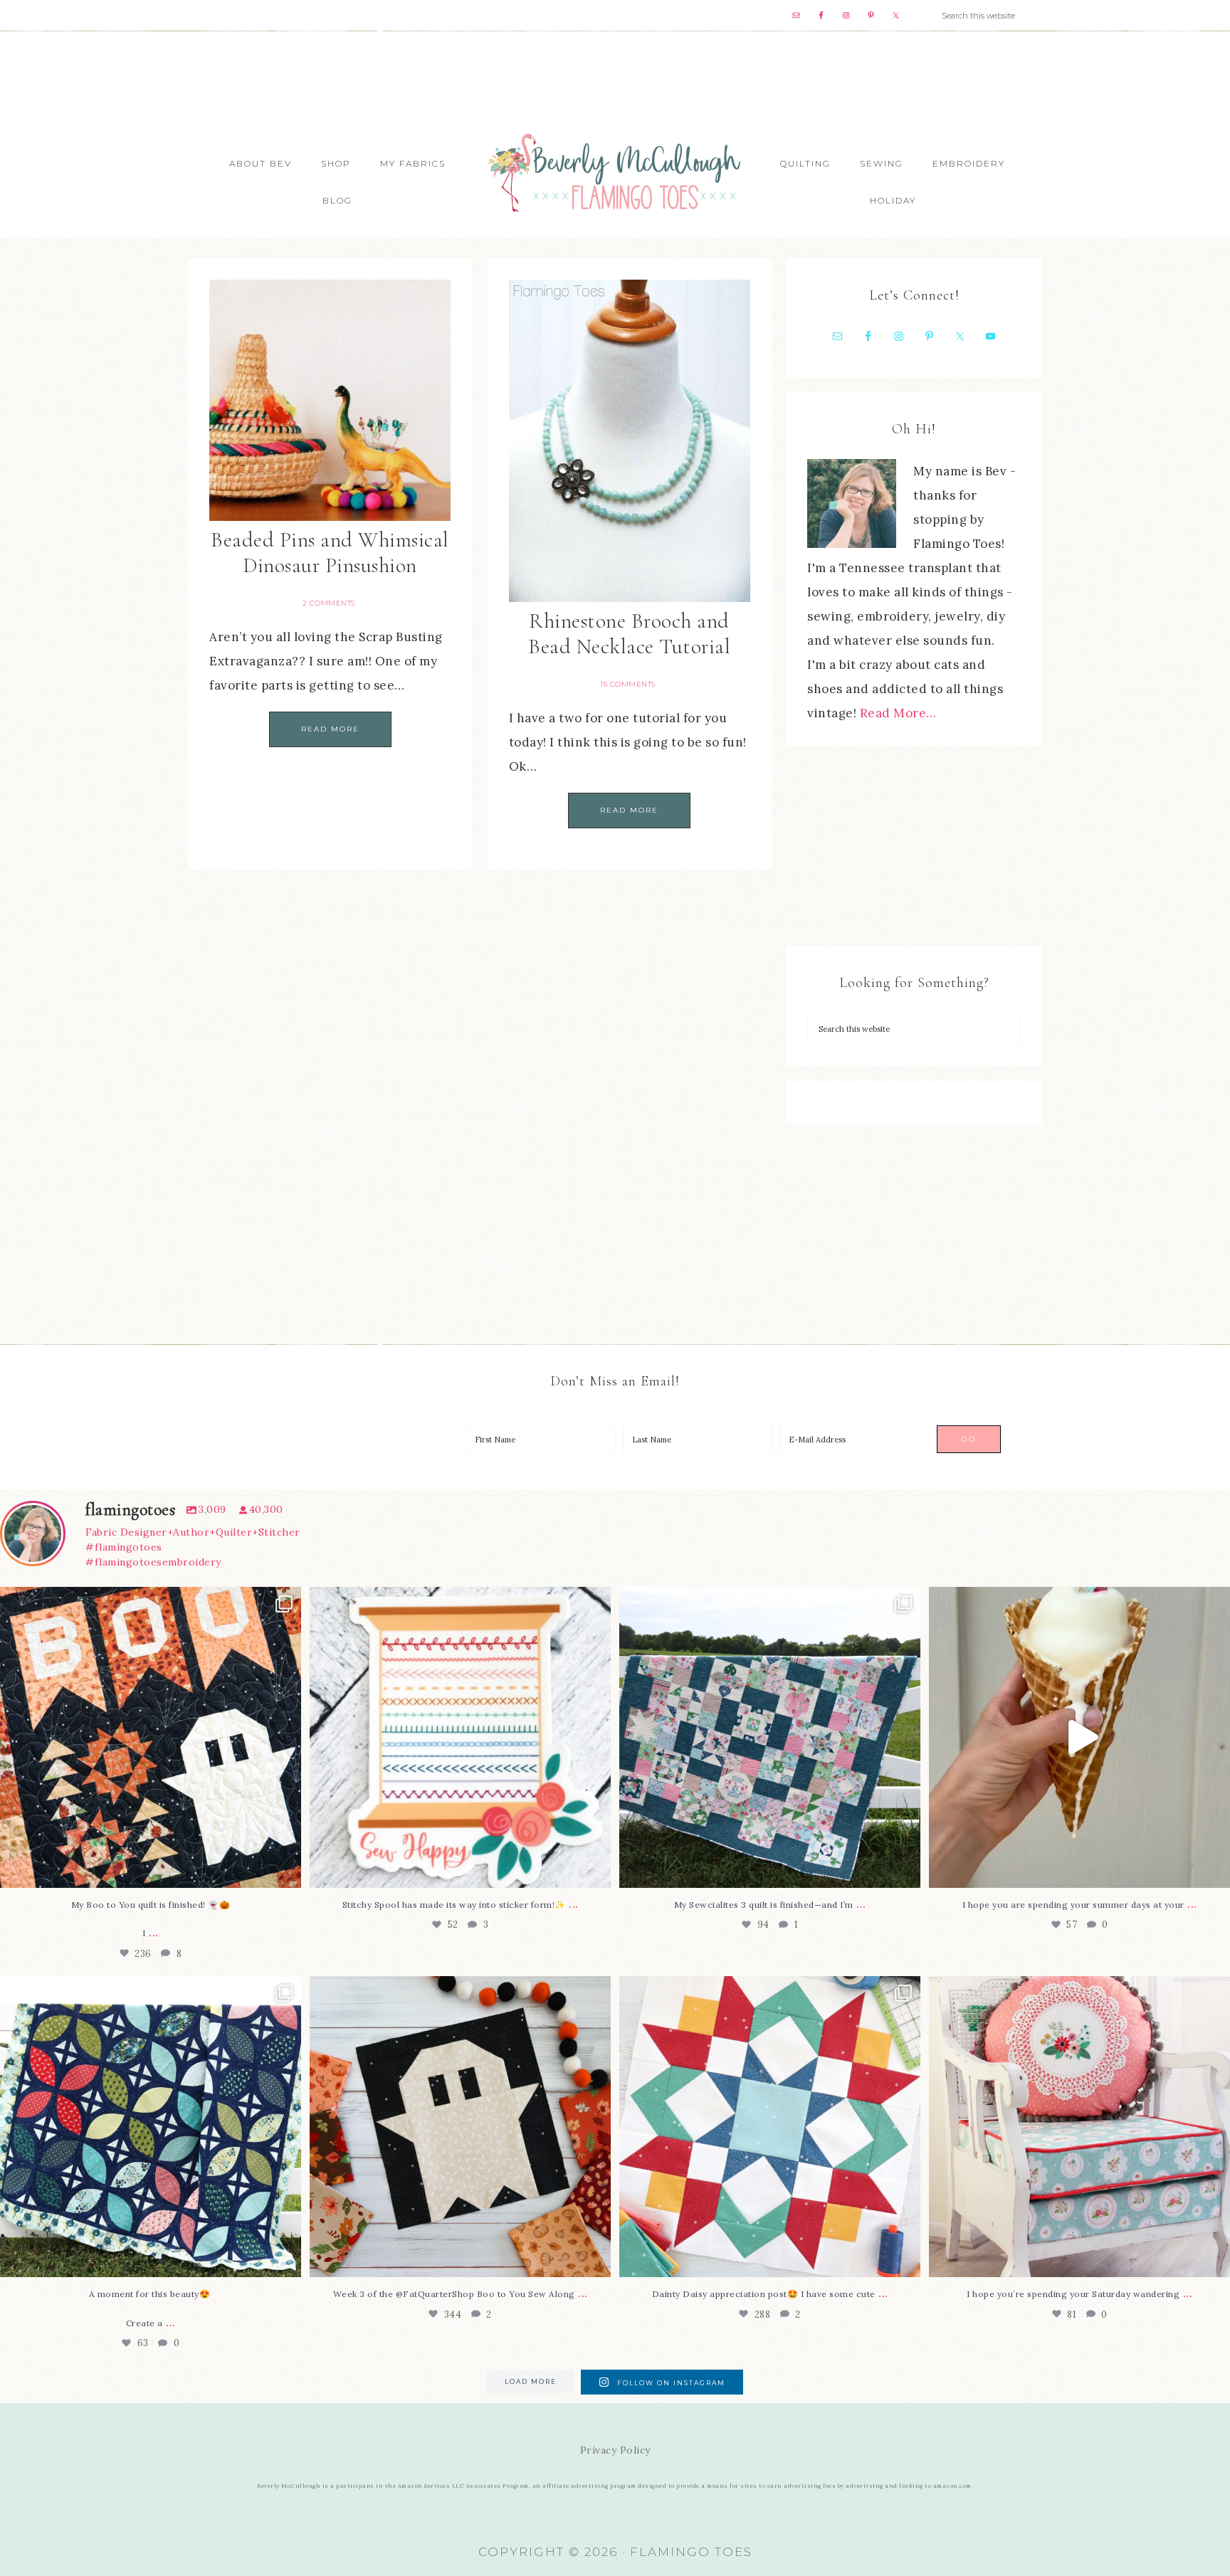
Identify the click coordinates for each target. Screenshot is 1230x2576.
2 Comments (329, 603)
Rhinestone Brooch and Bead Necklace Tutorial (629, 634)
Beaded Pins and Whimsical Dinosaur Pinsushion (330, 553)
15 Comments (628, 684)
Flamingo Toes (615, 172)
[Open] (151, 1737)
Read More (330, 729)
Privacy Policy (615, 2450)
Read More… (898, 713)
